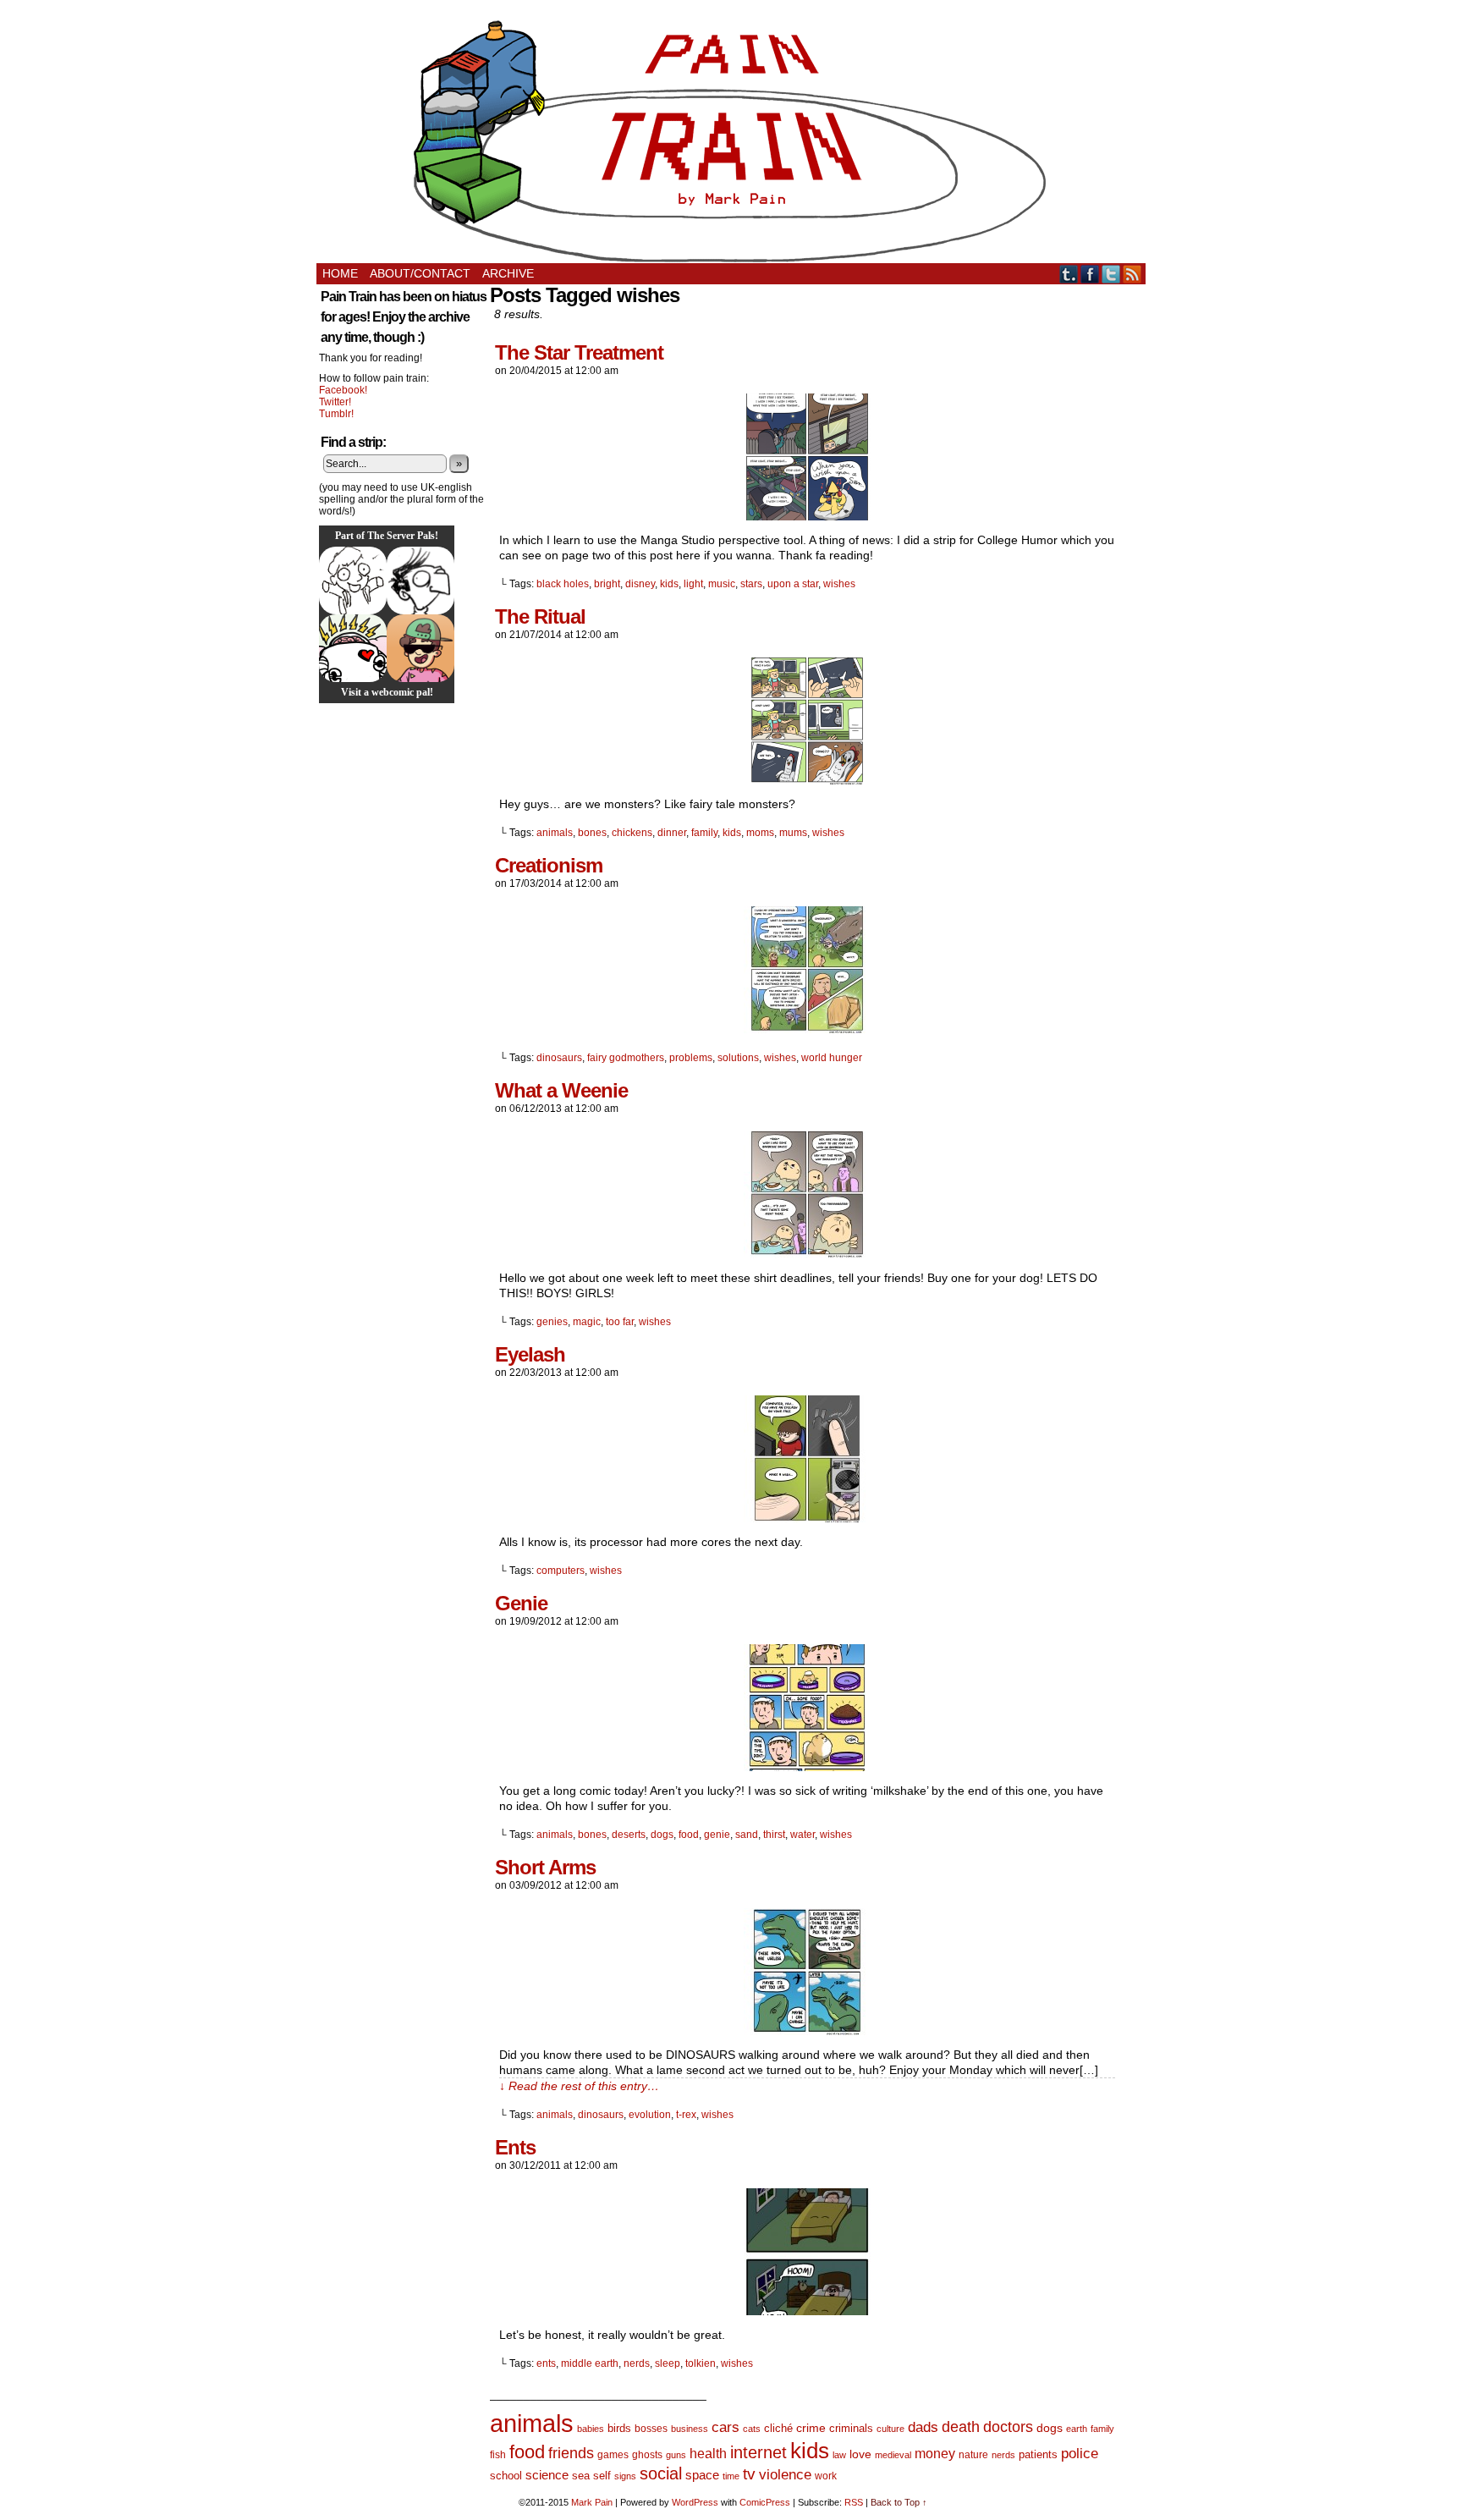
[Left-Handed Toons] (353, 580)
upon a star (793, 584)
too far (620, 1322)
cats (752, 2429)
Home (340, 273)
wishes (839, 584)
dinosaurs (559, 1058)
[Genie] (807, 1767)
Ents (515, 2147)
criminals (851, 2429)
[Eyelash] (807, 1518)
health (708, 2454)
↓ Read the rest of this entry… (579, 2086)
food (689, 1835)
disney (640, 584)
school (506, 2476)
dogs (662, 1835)
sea (581, 2476)
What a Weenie (561, 1090)
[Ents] (807, 2311)
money (935, 2453)
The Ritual (540, 616)
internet (758, 2452)
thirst (774, 1835)
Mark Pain (592, 2502)
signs (625, 2476)
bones (592, 833)
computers (561, 1571)
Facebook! (343, 390)
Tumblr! (336, 414)
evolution (650, 2115)
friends (571, 2453)
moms (760, 833)
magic (587, 1322)
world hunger (832, 1058)
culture (890, 2429)
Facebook (1090, 274)
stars (751, 584)
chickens (632, 833)
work (826, 2476)
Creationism (549, 865)
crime (811, 2428)
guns (676, 2455)
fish (498, 2455)
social (661, 2473)
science (547, 2475)
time (731, 2476)
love (860, 2454)
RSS (1132, 274)
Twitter (1111, 274)
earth (1077, 2429)
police (1080, 2454)
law (839, 2455)
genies (552, 1322)
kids (669, 584)
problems (691, 1058)
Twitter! (335, 402)
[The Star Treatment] (807, 516)
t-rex (686, 2115)
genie (717, 1835)
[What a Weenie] (807, 1254)
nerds (637, 2363)
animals (555, 833)
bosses (651, 2429)
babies (591, 2429)
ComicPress (765, 2502)
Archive (508, 273)
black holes (563, 584)
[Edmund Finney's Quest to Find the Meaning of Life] (420, 580)
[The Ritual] (807, 780)
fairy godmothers (626, 1058)
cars (726, 2427)
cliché (778, 2428)
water (802, 1835)
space (702, 2475)
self (602, 2476)
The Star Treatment (579, 352)
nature (973, 2455)
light (693, 584)
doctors (1008, 2426)
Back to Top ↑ (899, 2502)
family (704, 833)
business (690, 2429)
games (613, 2455)
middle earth (590, 2363)
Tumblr (1069, 274)
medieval (893, 2455)
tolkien (701, 2363)
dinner (672, 833)
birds (619, 2428)
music (722, 584)
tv (749, 2474)
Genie (521, 1603)
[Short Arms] (807, 2031)
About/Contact (420, 273)
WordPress (695, 2502)
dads (923, 2427)
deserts (629, 1835)
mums (793, 833)
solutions (738, 1058)
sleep (668, 2363)
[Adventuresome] (420, 648)
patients (1038, 2455)
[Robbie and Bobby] (353, 648)
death (961, 2426)
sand (747, 1835)
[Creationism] (807, 1029)
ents (546, 2363)
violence (785, 2475)
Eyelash (530, 1354)
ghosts (647, 2455)
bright (607, 584)
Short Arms (545, 1867)
